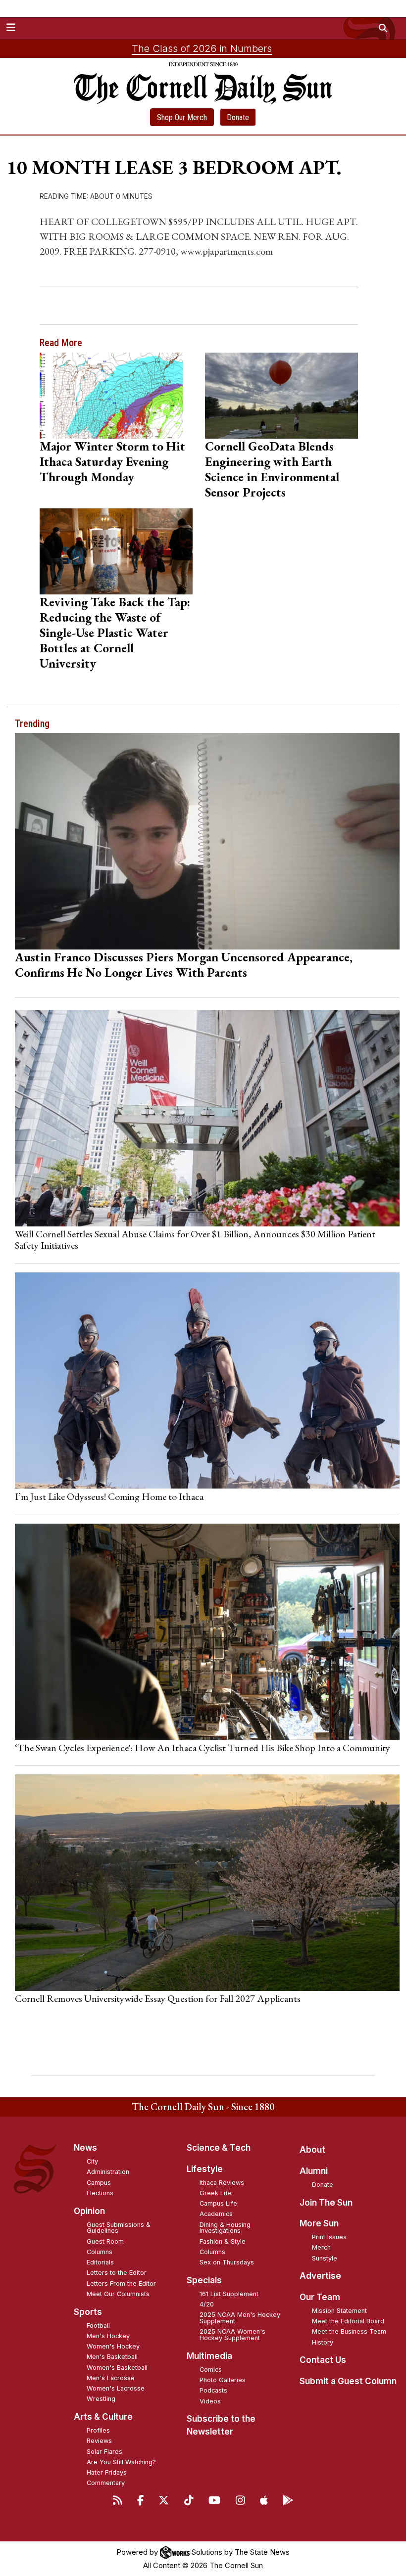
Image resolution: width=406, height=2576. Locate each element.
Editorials (100, 2262)
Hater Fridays (107, 2472)
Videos (210, 2401)
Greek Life (216, 2193)
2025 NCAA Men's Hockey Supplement (240, 2318)
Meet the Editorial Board (348, 2321)
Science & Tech (219, 2148)
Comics (211, 2370)
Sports (88, 2312)
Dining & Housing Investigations (225, 2228)
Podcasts (213, 2390)
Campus (99, 2183)
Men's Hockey (108, 2336)
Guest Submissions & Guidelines (119, 2228)
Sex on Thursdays (227, 2262)
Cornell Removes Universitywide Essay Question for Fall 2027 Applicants (158, 1998)
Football (98, 2326)
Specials (204, 2280)
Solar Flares (104, 2452)
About (312, 2150)
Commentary (106, 2483)
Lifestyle (205, 2169)
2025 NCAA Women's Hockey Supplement (232, 2335)
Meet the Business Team (349, 2331)
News (85, 2148)
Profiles (98, 2430)
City (92, 2161)
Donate (238, 117)
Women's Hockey (113, 2346)
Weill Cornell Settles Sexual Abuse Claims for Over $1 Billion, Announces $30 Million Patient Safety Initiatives (195, 1239)
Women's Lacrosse (116, 2388)
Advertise (320, 2276)
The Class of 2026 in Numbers (202, 48)
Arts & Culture (103, 2417)
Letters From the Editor (121, 2283)
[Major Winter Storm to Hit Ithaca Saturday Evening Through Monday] (116, 396)
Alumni (314, 2171)
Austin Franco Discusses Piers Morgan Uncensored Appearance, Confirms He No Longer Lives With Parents (184, 965)
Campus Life (218, 2203)
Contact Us (323, 2360)
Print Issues (329, 2237)
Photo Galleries (223, 2380)
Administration (108, 2172)
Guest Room (105, 2241)
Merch (321, 2247)
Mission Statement (339, 2311)
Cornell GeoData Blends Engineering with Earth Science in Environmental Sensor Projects (272, 469)
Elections (100, 2193)
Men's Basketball (112, 2357)
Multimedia (209, 2356)
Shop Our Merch (182, 117)
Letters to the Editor (117, 2273)
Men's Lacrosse (111, 2378)
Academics (216, 2214)
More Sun (319, 2223)
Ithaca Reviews (222, 2183)
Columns (100, 2252)
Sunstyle (325, 2258)
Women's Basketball (117, 2368)
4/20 (207, 2304)
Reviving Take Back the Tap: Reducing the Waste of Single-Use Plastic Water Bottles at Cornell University (115, 633)
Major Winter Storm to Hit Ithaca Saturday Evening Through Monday (112, 461)
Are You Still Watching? (121, 2462)
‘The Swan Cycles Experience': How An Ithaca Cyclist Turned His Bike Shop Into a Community (203, 1748)
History (323, 2342)
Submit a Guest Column (348, 2381)
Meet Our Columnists (118, 2294)
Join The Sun (326, 2203)
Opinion (89, 2211)
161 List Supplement (229, 2294)
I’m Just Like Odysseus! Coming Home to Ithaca (109, 1496)
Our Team (320, 2297)
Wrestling (101, 2399)
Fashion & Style (223, 2241)
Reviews (99, 2441)
